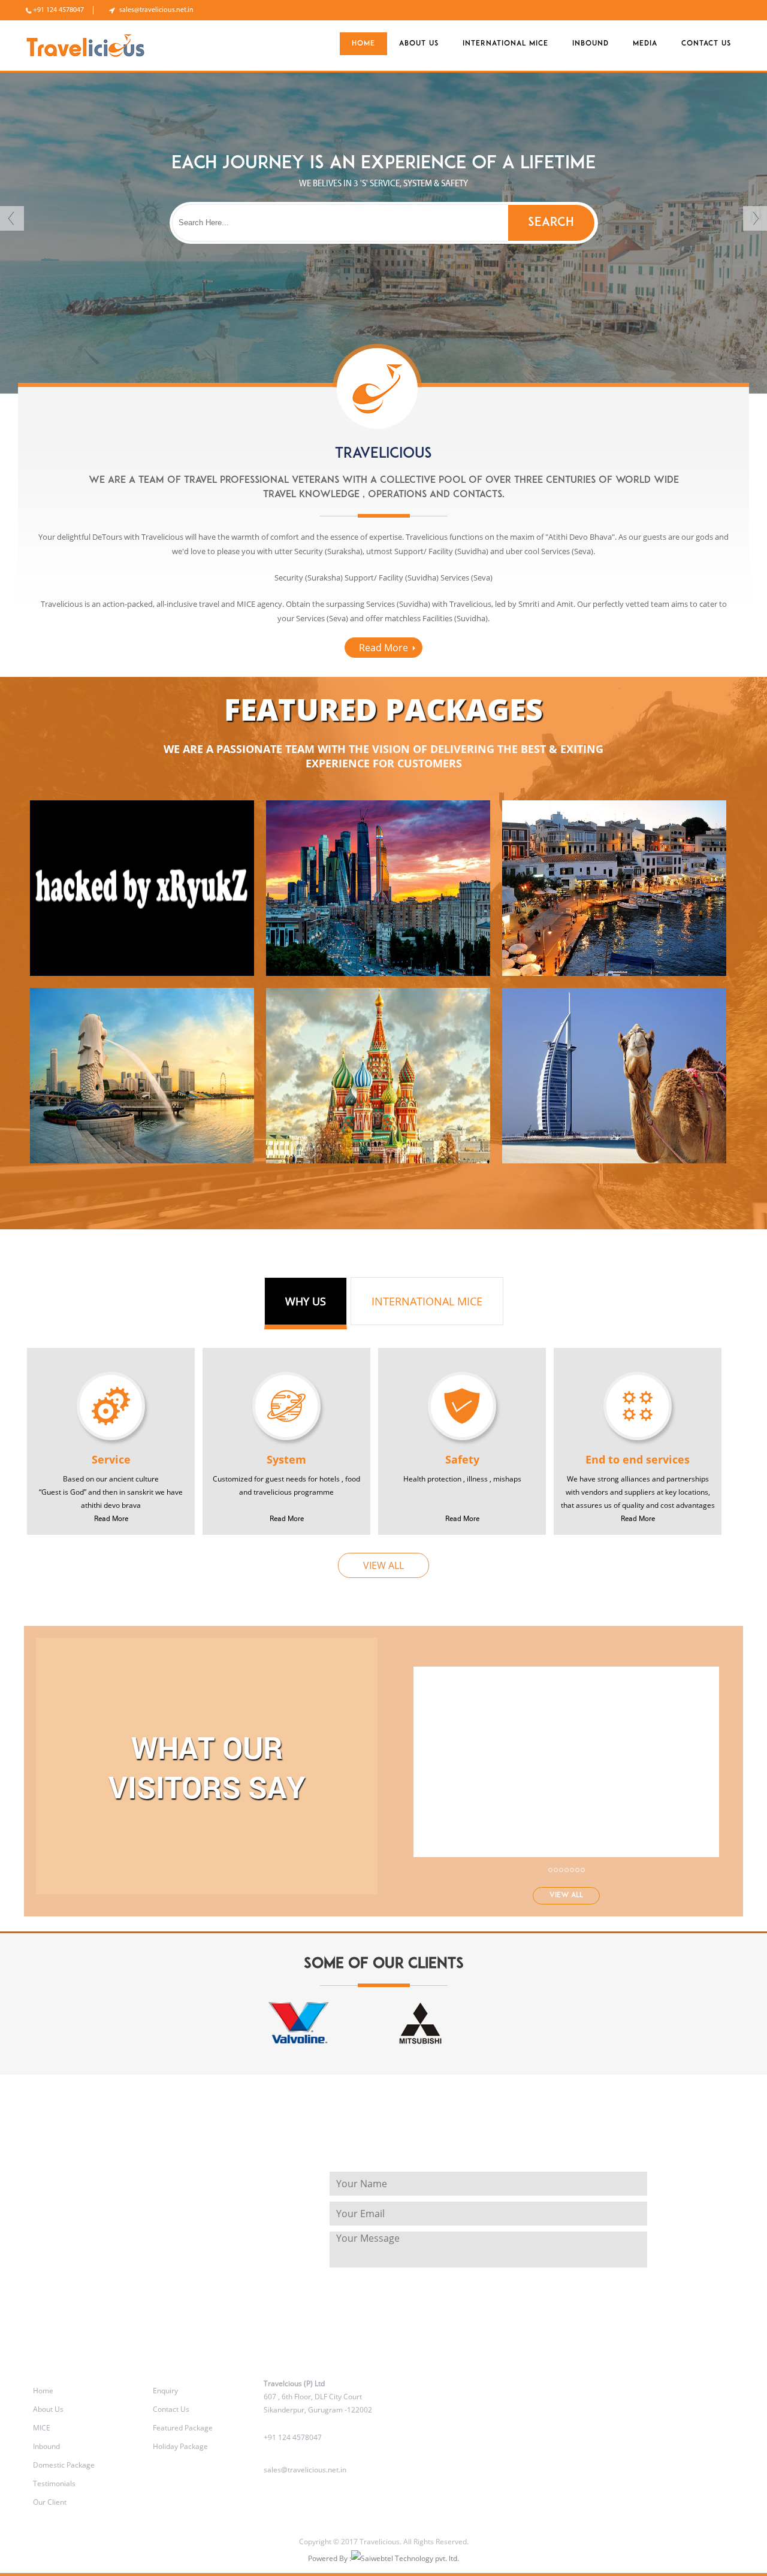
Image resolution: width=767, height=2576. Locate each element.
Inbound (591, 44)
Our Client (50, 2502)
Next (755, 218)
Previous (12, 218)
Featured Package (183, 2428)
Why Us (306, 1301)
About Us (48, 2409)
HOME (363, 44)
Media (645, 44)
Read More (383, 648)
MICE (42, 2428)
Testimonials (54, 2483)
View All (383, 1565)
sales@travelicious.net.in (156, 10)
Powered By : (330, 2558)
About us (419, 44)
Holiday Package (180, 2446)
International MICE (505, 44)
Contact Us (706, 44)
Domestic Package (64, 2465)
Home (43, 2391)
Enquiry (165, 2391)
